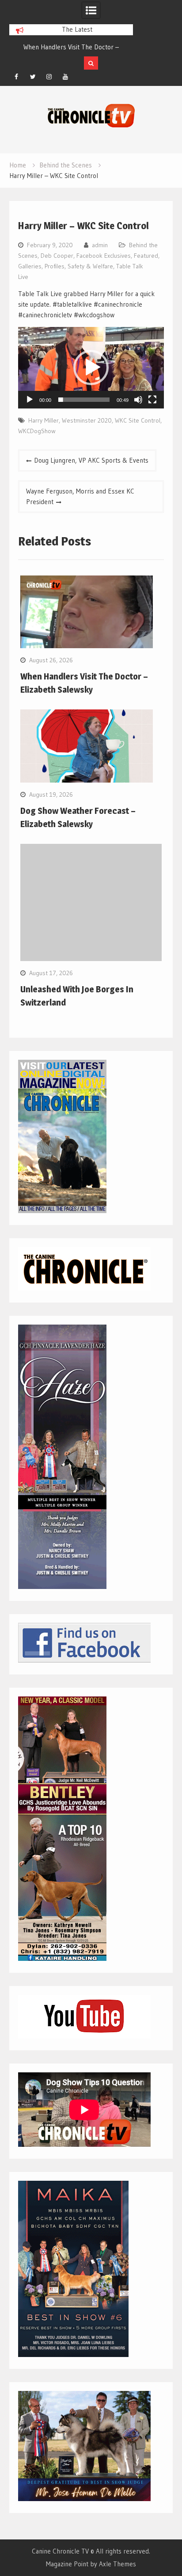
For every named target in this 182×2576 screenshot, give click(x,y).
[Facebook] (16, 77)
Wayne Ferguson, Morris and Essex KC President (80, 496)
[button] (91, 367)
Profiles (55, 266)
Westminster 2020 (87, 420)
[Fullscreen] (152, 400)
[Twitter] (33, 77)
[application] (91, 368)
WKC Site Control (138, 420)
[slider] (84, 400)
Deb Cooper (57, 256)
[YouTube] (65, 77)
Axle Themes (118, 2564)
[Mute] (138, 400)
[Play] (30, 400)
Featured (146, 256)
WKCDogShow (37, 431)
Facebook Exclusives (104, 256)
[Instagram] (49, 77)
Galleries (30, 266)
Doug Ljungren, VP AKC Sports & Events (91, 460)
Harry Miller (44, 420)
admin (100, 245)
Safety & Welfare (90, 266)
